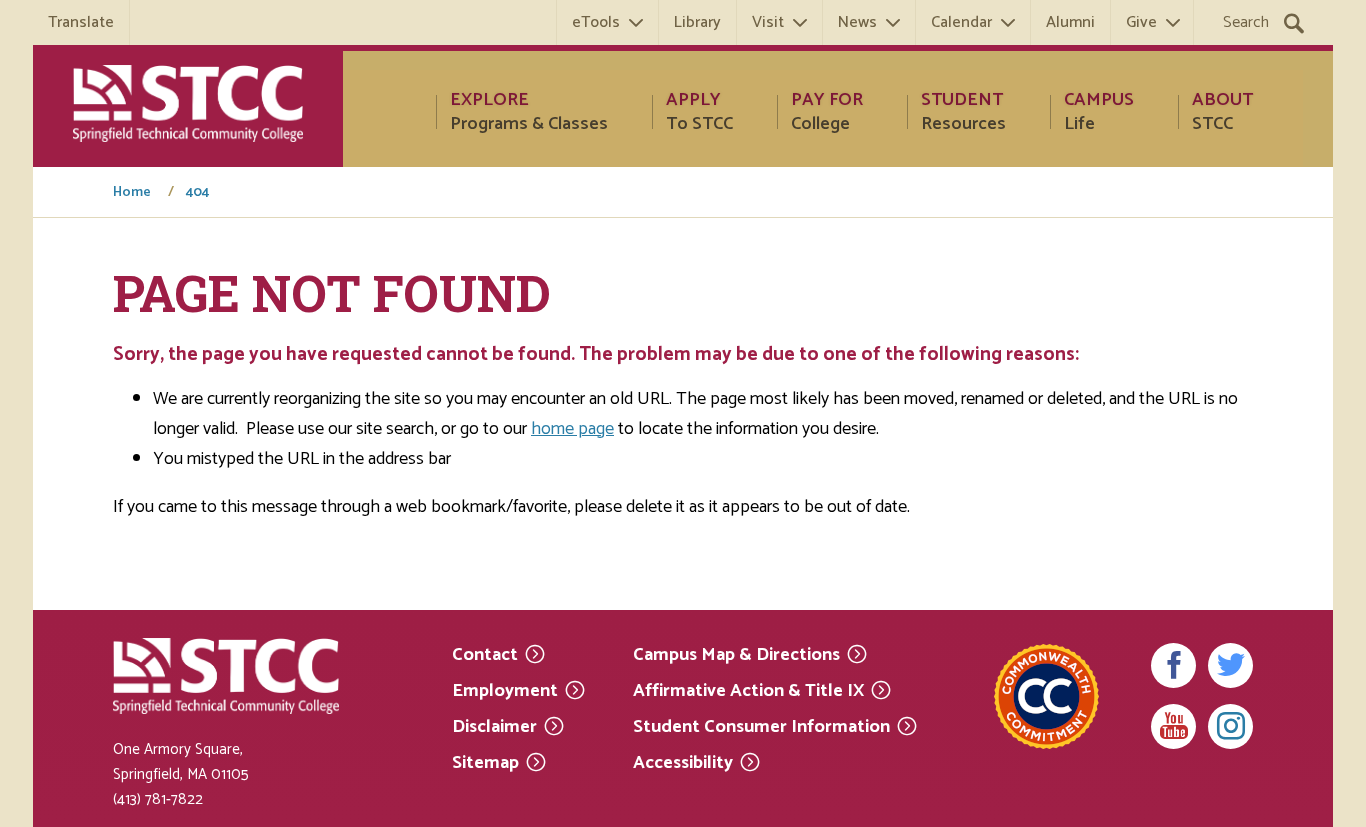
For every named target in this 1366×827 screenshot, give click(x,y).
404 (197, 193)
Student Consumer (761, 725)
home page (572, 429)
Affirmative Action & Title (748, 689)
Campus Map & (736, 653)
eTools (596, 22)
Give (1141, 22)
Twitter (1230, 665)
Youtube (1173, 726)
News (857, 22)
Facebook (1173, 665)
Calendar (961, 22)
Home (132, 193)
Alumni (1070, 22)
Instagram (1230, 726)
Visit (768, 22)
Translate (81, 22)
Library (697, 22)
